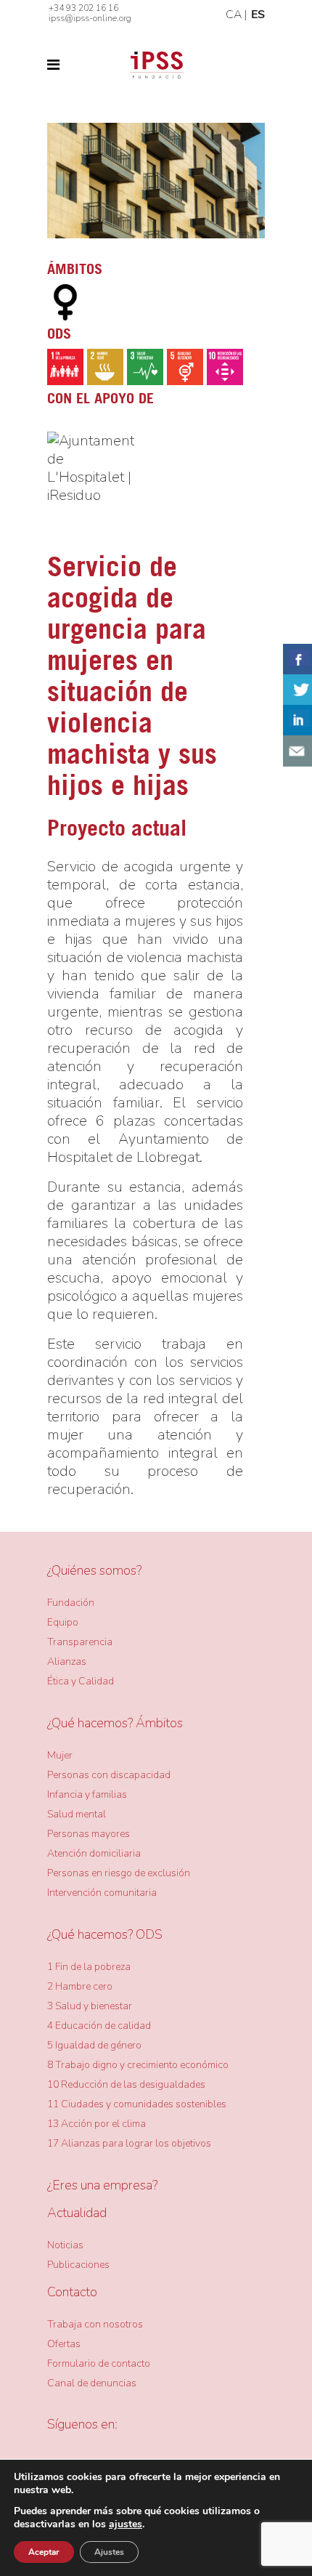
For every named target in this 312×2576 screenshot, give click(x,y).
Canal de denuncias (92, 2383)
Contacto (72, 2292)
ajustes (126, 2524)
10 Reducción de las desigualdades (126, 2084)
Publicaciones (78, 2265)
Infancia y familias (87, 1794)
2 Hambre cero (80, 1986)
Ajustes (109, 2552)
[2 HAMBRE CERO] (105, 367)
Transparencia (80, 1642)
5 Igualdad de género (94, 2045)
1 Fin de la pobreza (89, 1967)
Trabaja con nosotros (95, 2324)
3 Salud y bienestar (90, 2006)
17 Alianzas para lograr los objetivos (129, 2143)
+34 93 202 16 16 (83, 8)
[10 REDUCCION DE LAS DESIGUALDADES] (225, 367)
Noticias (65, 2245)
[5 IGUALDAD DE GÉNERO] (185, 367)
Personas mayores (89, 1834)
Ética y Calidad (81, 1681)
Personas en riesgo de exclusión (119, 1873)
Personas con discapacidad (109, 1775)
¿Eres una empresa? (102, 2185)
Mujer (60, 1755)
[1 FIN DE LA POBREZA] (65, 367)
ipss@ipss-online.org (90, 18)
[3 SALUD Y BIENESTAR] (145, 367)
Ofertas (64, 2344)
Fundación (71, 1603)
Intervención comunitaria (102, 1893)
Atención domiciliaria (94, 1853)
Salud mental (77, 1814)
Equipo (63, 1622)
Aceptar (44, 2552)
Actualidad (77, 2213)
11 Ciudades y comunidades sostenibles (137, 2104)
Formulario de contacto (99, 2363)
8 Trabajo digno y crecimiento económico (138, 2065)
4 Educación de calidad (99, 2026)
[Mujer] (65, 302)
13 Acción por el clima (97, 2124)
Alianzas (67, 1662)
